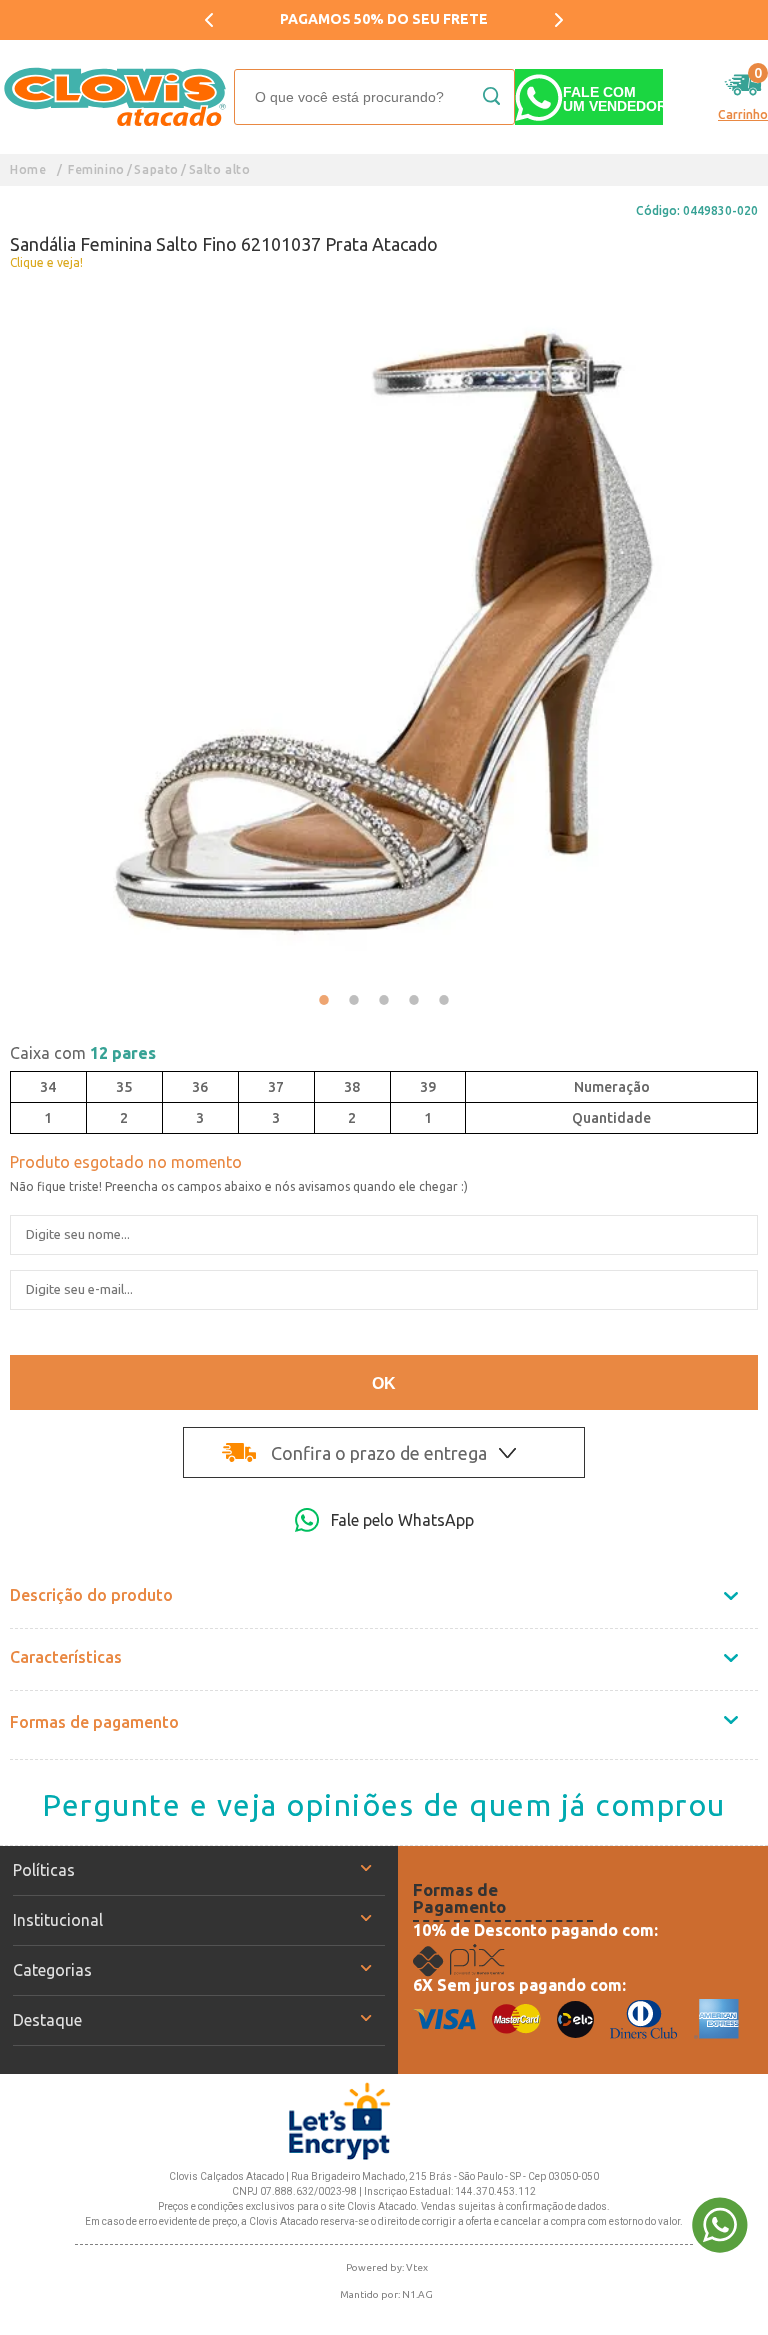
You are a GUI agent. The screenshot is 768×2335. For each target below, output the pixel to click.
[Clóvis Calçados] (117, 97)
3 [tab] (384, 1000)
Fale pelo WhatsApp (402, 1520)
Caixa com (83, 1053)
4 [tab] (414, 1000)
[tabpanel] (384, 631)
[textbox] (374, 97)
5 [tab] (444, 1000)
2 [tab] (354, 1000)
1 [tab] (324, 1000)
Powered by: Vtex (387, 2267)
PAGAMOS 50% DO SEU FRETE (242, 19)
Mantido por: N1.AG (386, 2294)
